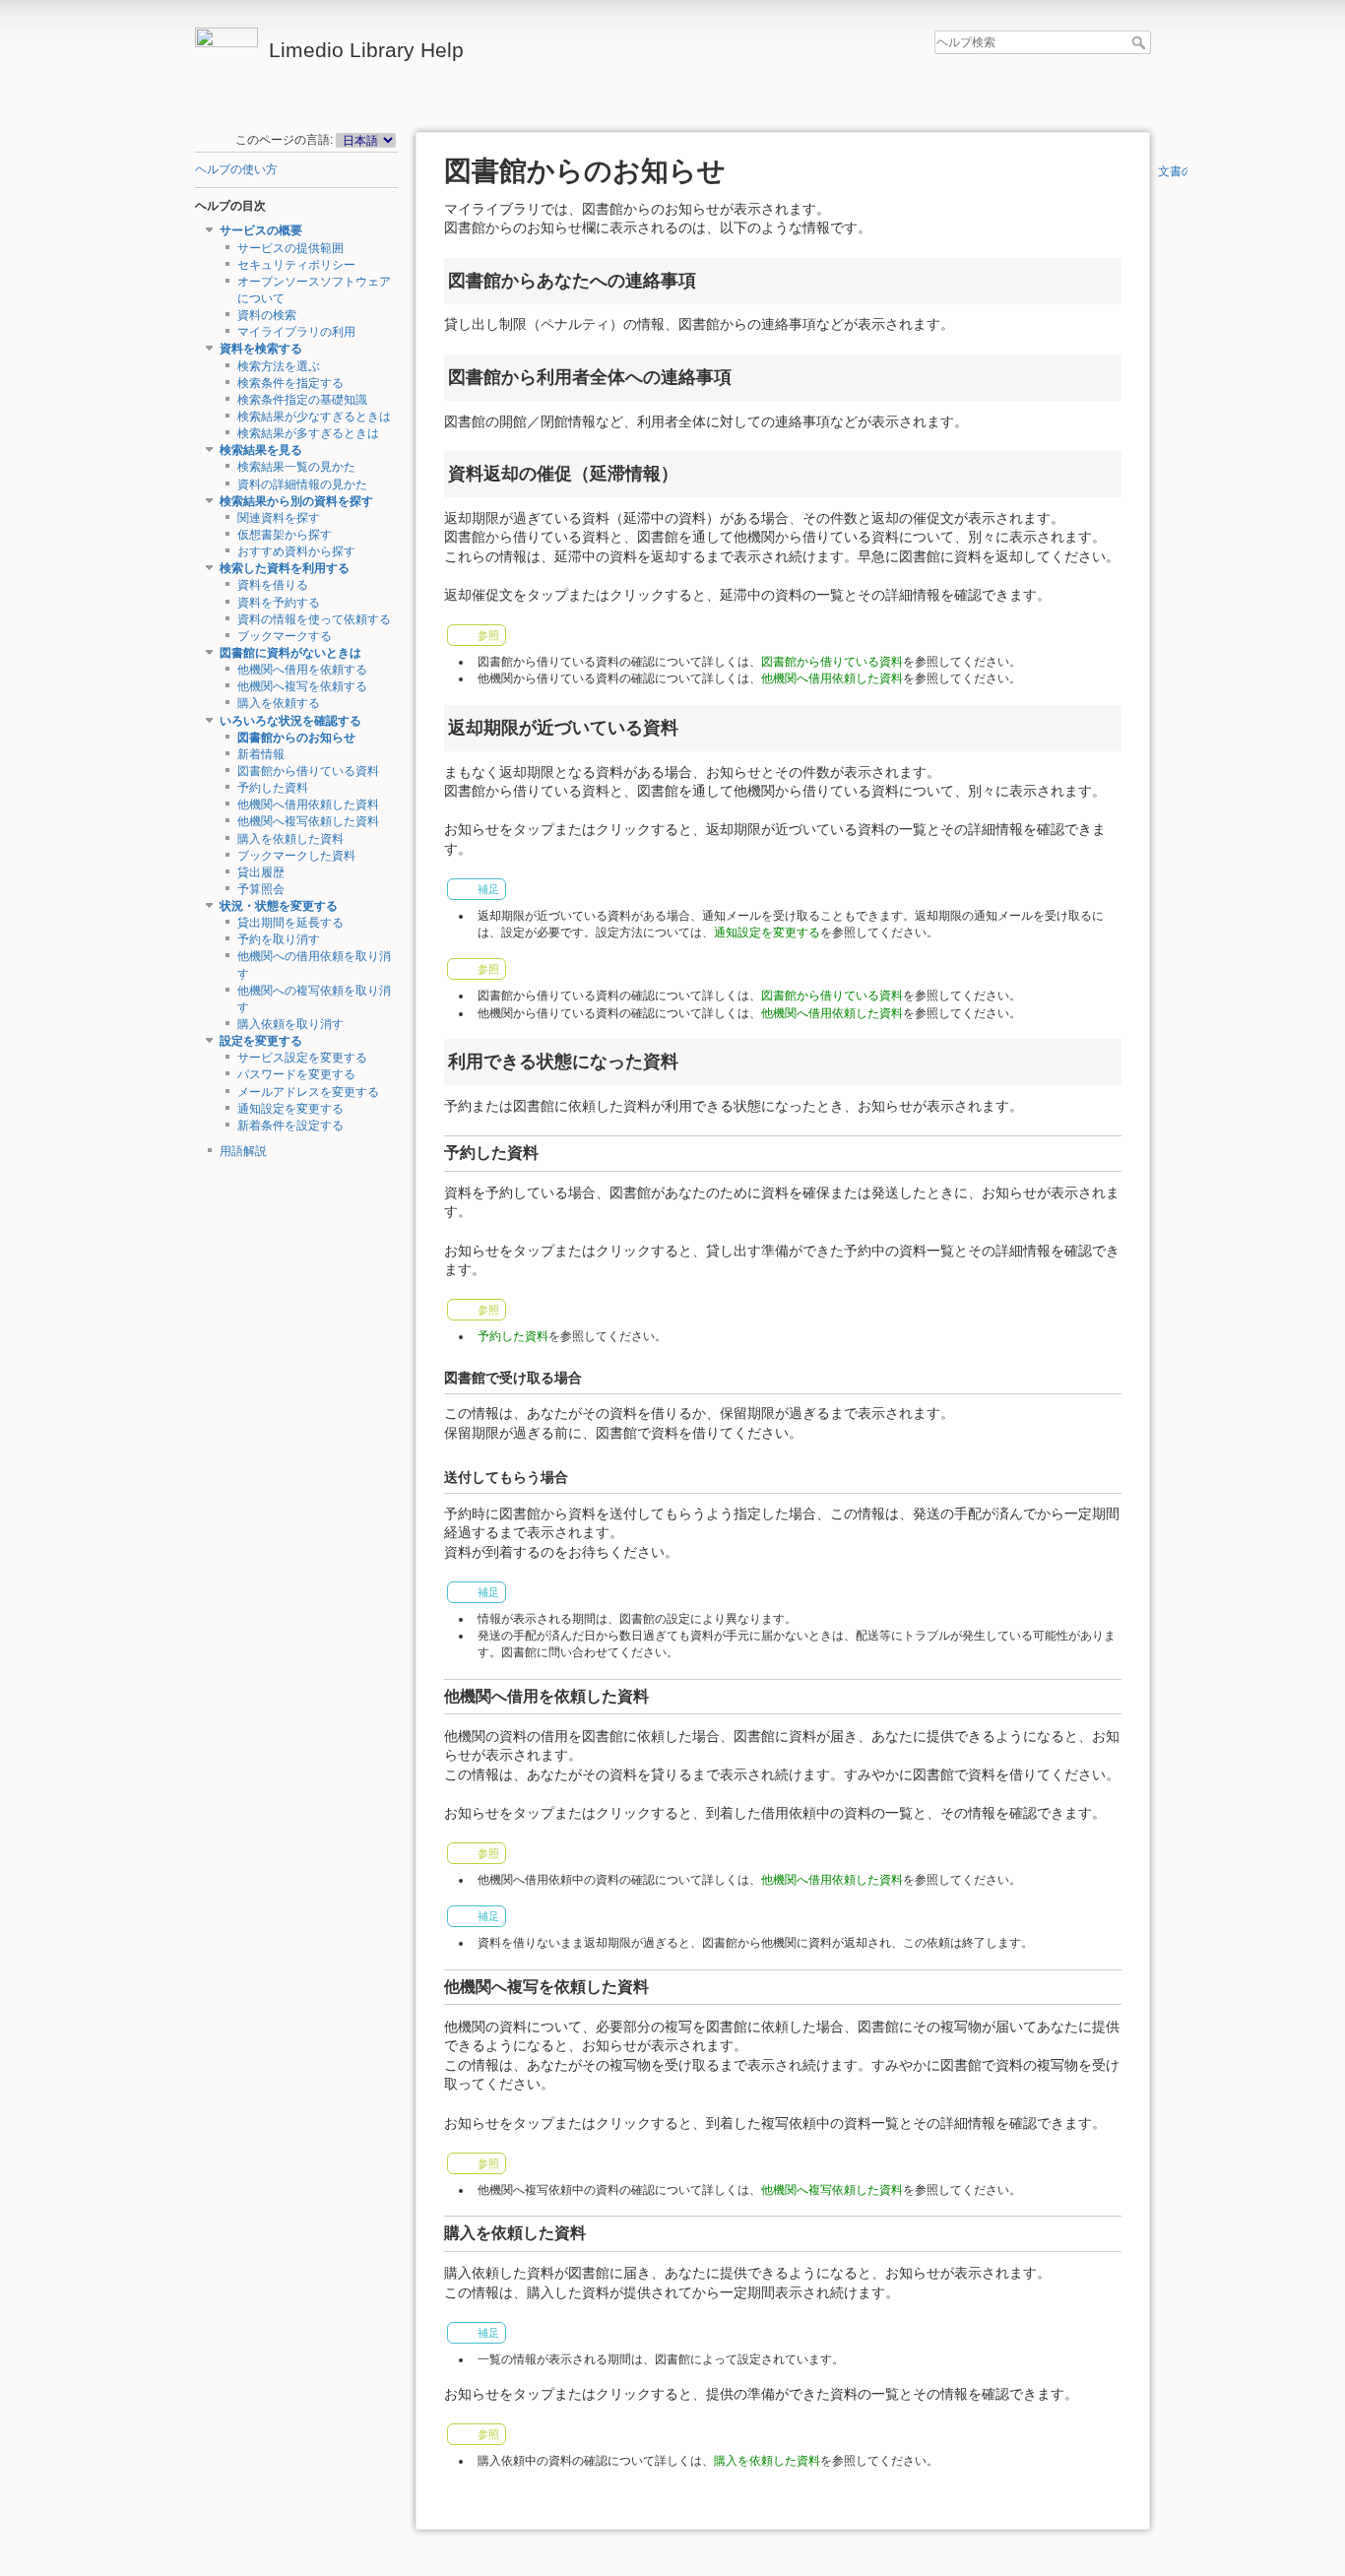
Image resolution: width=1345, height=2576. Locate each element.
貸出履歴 (261, 872)
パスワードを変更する (296, 1074)
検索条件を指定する (290, 383)
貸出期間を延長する (290, 923)
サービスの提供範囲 (290, 248)
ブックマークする (285, 636)
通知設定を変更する (290, 1109)
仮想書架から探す (285, 535)
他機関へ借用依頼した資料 (308, 805)
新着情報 (261, 754)
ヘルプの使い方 (236, 169)
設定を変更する (261, 1041)
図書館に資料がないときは (290, 653)
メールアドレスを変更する (308, 1092)
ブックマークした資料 (296, 856)
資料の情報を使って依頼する (314, 619)
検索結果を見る (261, 450)
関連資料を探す (279, 518)
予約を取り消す (279, 939)
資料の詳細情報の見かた (302, 484)
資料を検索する (261, 349)
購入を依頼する (279, 703)
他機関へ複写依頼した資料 (308, 821)
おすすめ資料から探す (296, 551)
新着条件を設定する (290, 1126)
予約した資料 (273, 788)
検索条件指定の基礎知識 (302, 400)
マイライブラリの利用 (296, 332)
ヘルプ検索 (1141, 42)
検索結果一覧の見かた (296, 467)
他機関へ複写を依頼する (302, 686)
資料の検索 (267, 315)
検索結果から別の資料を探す (296, 501)
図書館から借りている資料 (308, 771)
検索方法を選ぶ (279, 366)
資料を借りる (273, 585)
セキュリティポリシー (296, 265)
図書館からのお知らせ (296, 738)
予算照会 (261, 889)
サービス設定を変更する (302, 1058)
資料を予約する (279, 603)
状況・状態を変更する (279, 906)
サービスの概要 (261, 230)
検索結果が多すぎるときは (308, 433)
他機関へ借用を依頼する (302, 670)
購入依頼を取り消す (290, 1024)
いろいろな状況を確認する (290, 721)
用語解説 (243, 1151)
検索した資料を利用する (285, 568)
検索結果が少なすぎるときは (314, 417)
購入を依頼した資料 (290, 839)
